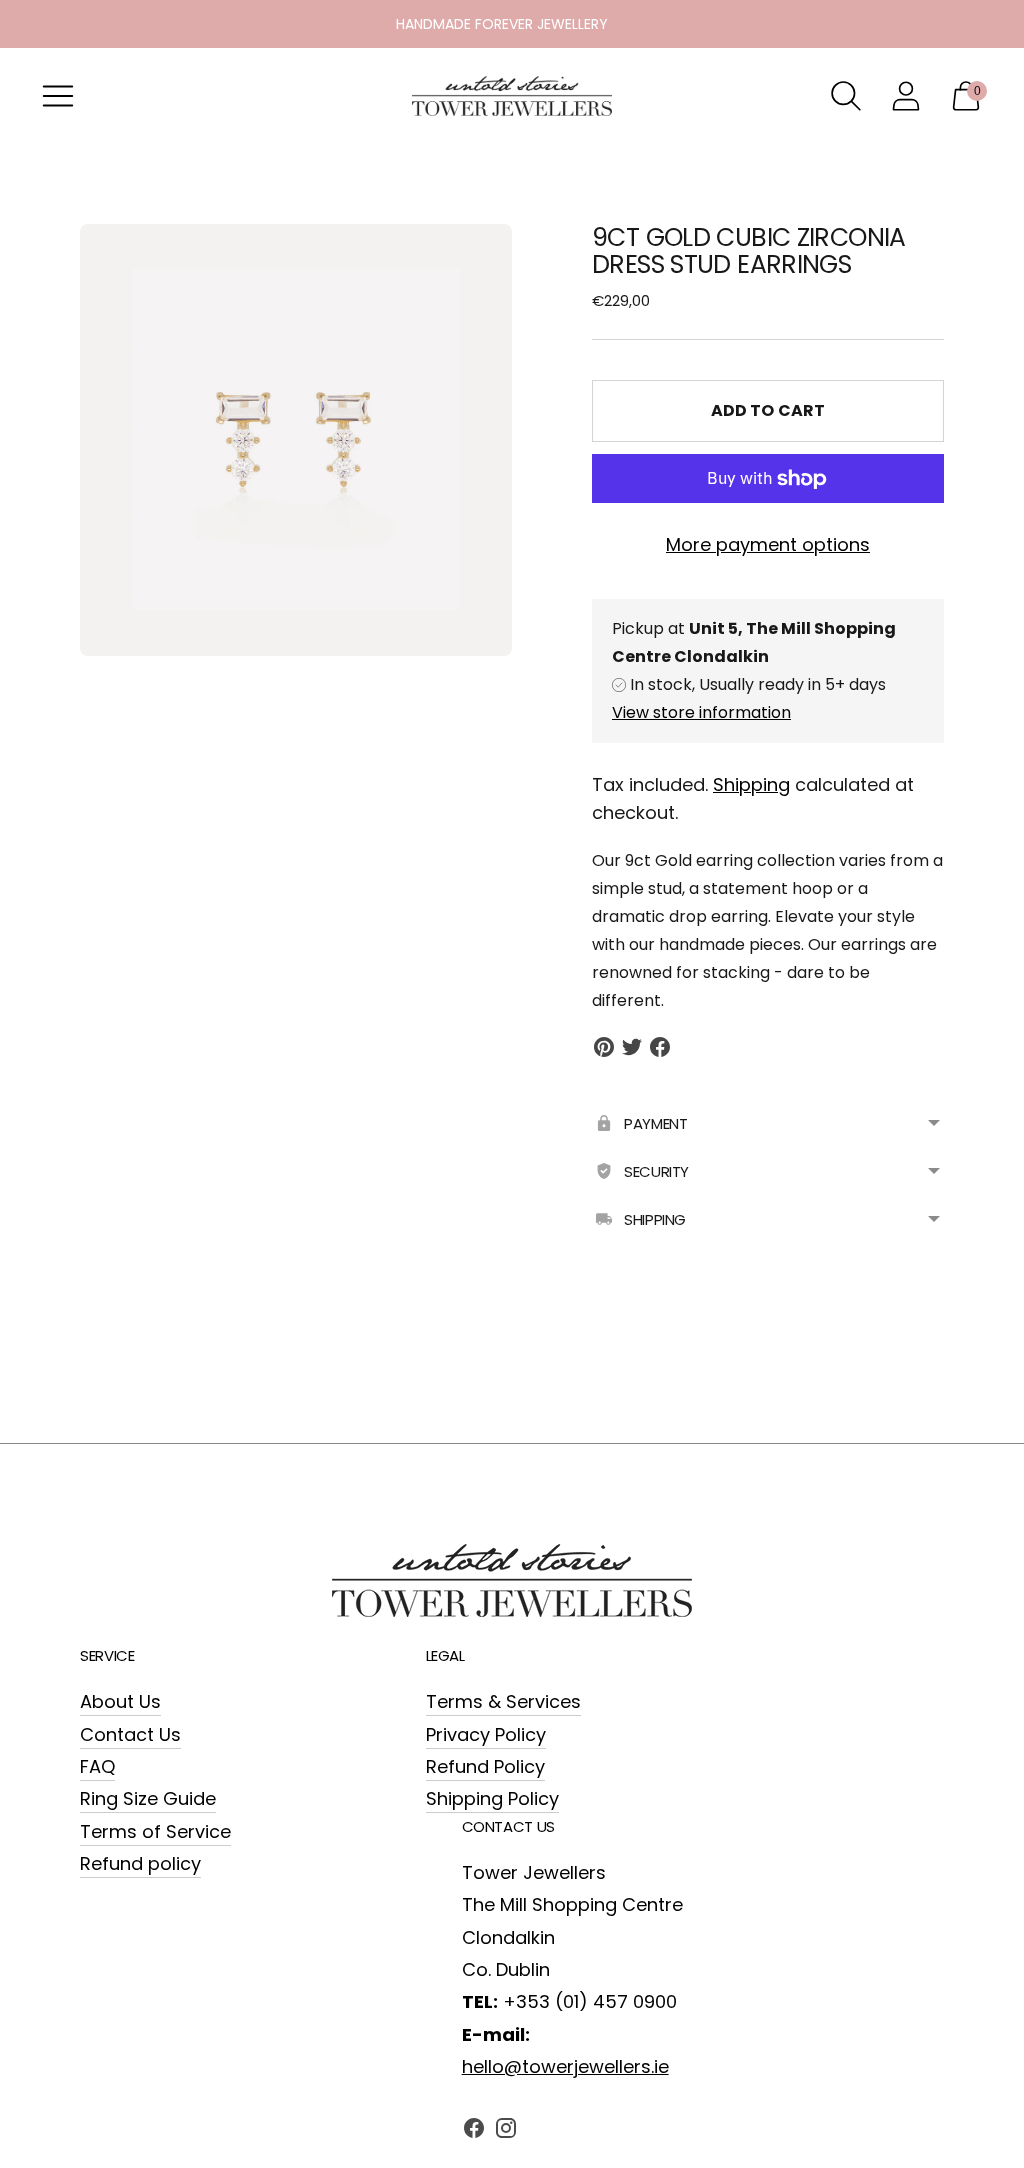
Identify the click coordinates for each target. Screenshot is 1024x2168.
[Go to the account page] (906, 96)
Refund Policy (485, 1766)
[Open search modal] (846, 96)
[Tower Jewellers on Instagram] (506, 2133)
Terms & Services (503, 1701)
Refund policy (140, 1863)
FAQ (97, 1766)
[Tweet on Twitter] (632, 1047)
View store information (701, 712)
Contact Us (130, 1734)
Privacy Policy (486, 1734)
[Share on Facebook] (660, 1047)
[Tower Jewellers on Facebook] (474, 2133)
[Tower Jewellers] (512, 96)
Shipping (751, 784)
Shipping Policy (492, 1798)
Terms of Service (155, 1831)
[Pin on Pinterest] (604, 1047)
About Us (120, 1701)
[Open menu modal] (58, 96)
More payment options (768, 544)
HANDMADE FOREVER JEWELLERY (502, 24)
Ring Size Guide (148, 1798)
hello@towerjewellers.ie (565, 2066)
